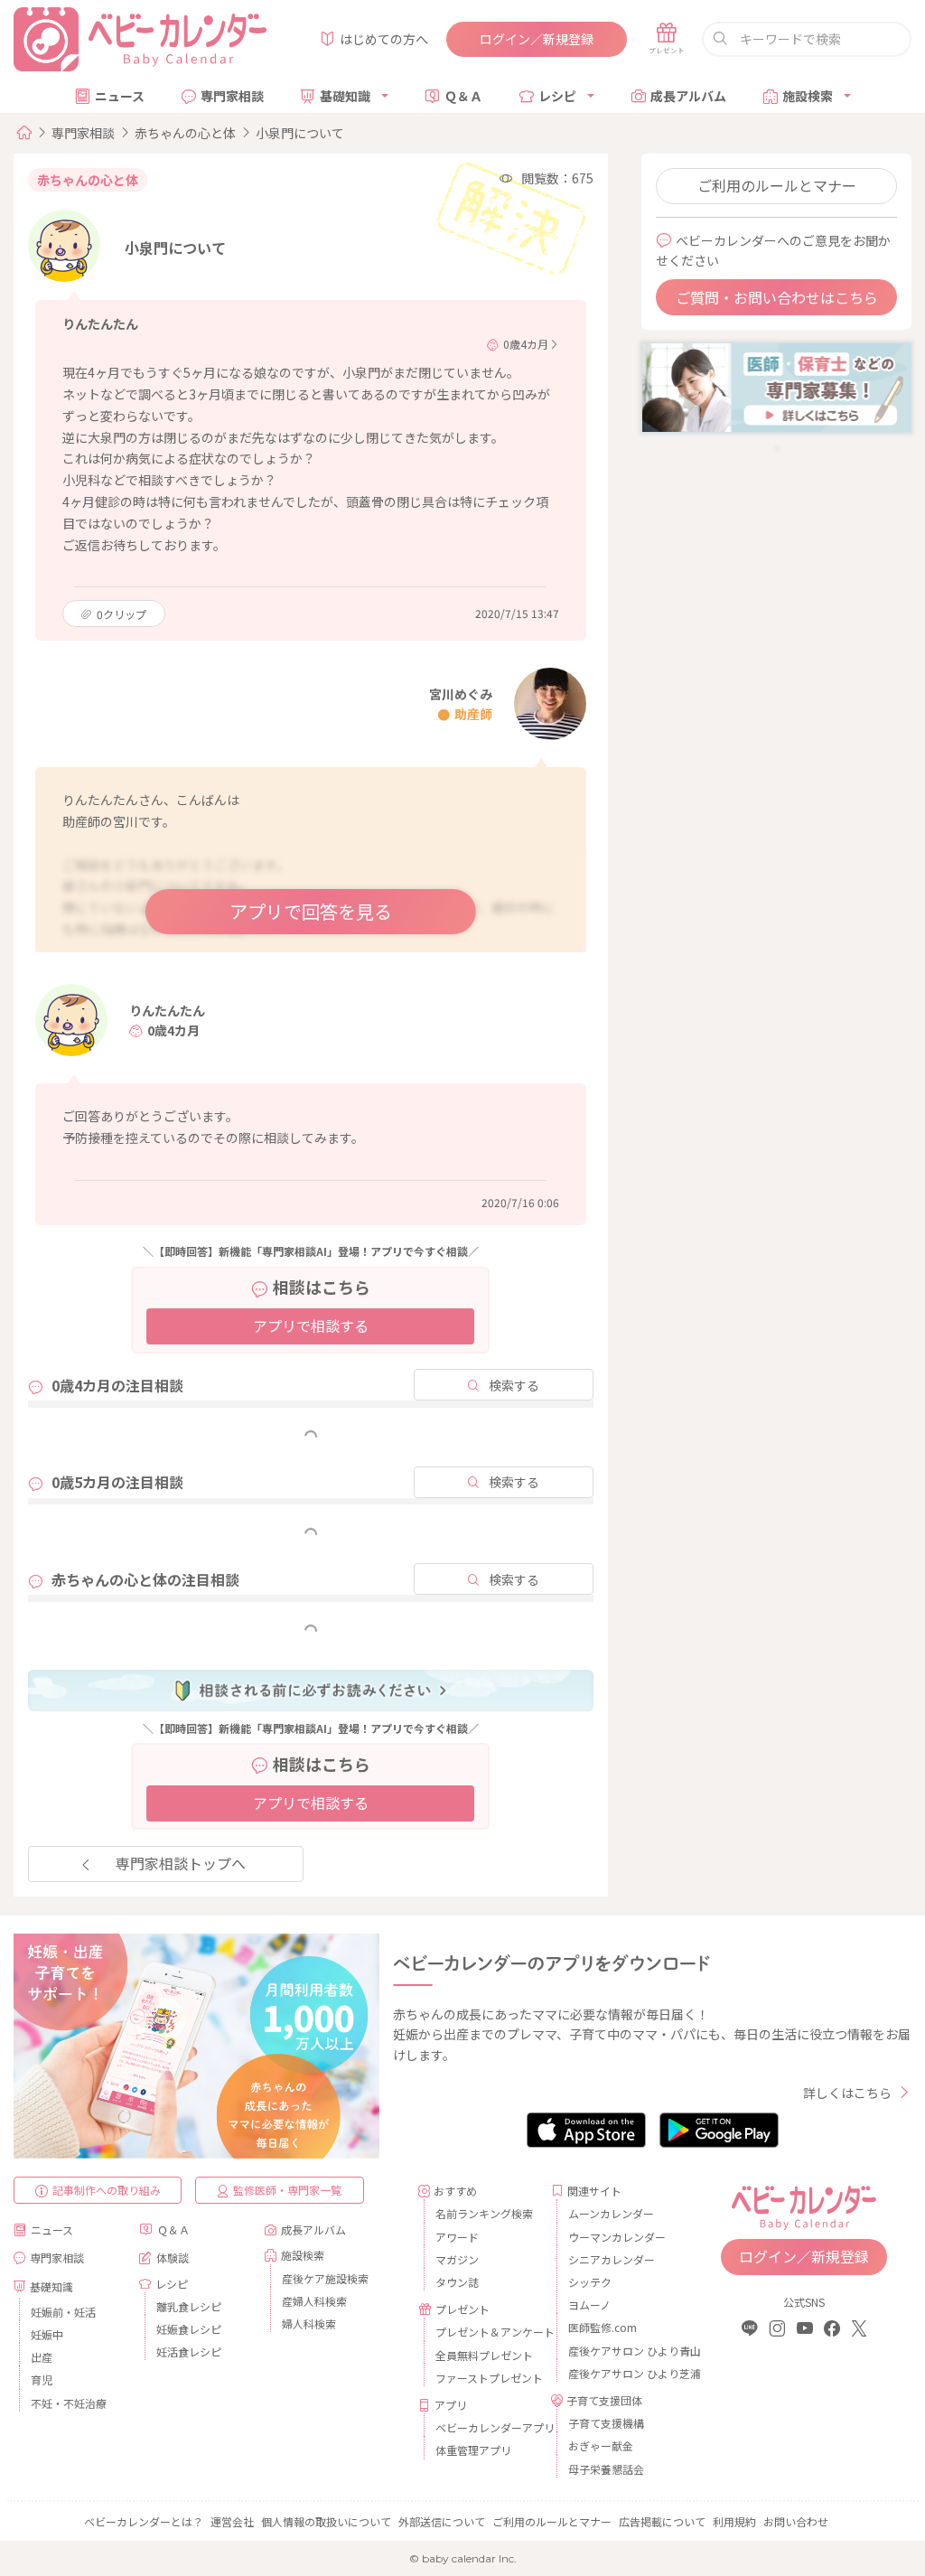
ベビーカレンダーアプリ (486, 2427)
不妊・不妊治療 (69, 2403)
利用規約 (734, 2521)
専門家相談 (232, 96)
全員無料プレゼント (484, 2355)
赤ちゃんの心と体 (185, 133)
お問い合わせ (796, 2521)
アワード (457, 2237)
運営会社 (232, 2521)
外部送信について (442, 2521)
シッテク (590, 2282)
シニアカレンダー (612, 2259)
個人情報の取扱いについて (326, 2521)
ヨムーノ (589, 2304)
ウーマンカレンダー (617, 2237)
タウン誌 (457, 2282)
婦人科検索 (309, 2323)
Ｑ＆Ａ (463, 96)
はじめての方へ (384, 39)
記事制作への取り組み (107, 2190)
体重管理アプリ (473, 2450)
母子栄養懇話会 (606, 2469)
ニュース (120, 96)
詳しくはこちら (847, 2093)
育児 (42, 2379)
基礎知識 (345, 96)
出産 (42, 2357)
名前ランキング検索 (484, 2213)
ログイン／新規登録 (537, 39)
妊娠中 (47, 2334)
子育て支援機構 (606, 2423)
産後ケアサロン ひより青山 (619, 2351)
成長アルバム (688, 96)
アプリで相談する (311, 1325)
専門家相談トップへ (181, 1863)
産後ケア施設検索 (325, 2278)
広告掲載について (662, 2521)
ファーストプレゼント (486, 2378)
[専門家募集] (776, 386)
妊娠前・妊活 (63, 2312)
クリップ (121, 614)
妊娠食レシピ (189, 2329)
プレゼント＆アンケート (486, 2332)
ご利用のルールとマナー (777, 185)
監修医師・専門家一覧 (287, 2190)
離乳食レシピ (189, 2306)
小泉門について (300, 133)
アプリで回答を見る (311, 911)
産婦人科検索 (314, 2301)
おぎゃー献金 (601, 2445)
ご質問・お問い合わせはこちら (777, 297)
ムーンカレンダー (611, 2213)
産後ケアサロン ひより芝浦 (619, 2373)
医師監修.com (603, 2327)
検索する (514, 1385)
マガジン (457, 2259)
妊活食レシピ (189, 2351)
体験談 (173, 2258)
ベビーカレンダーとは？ (144, 2521)
